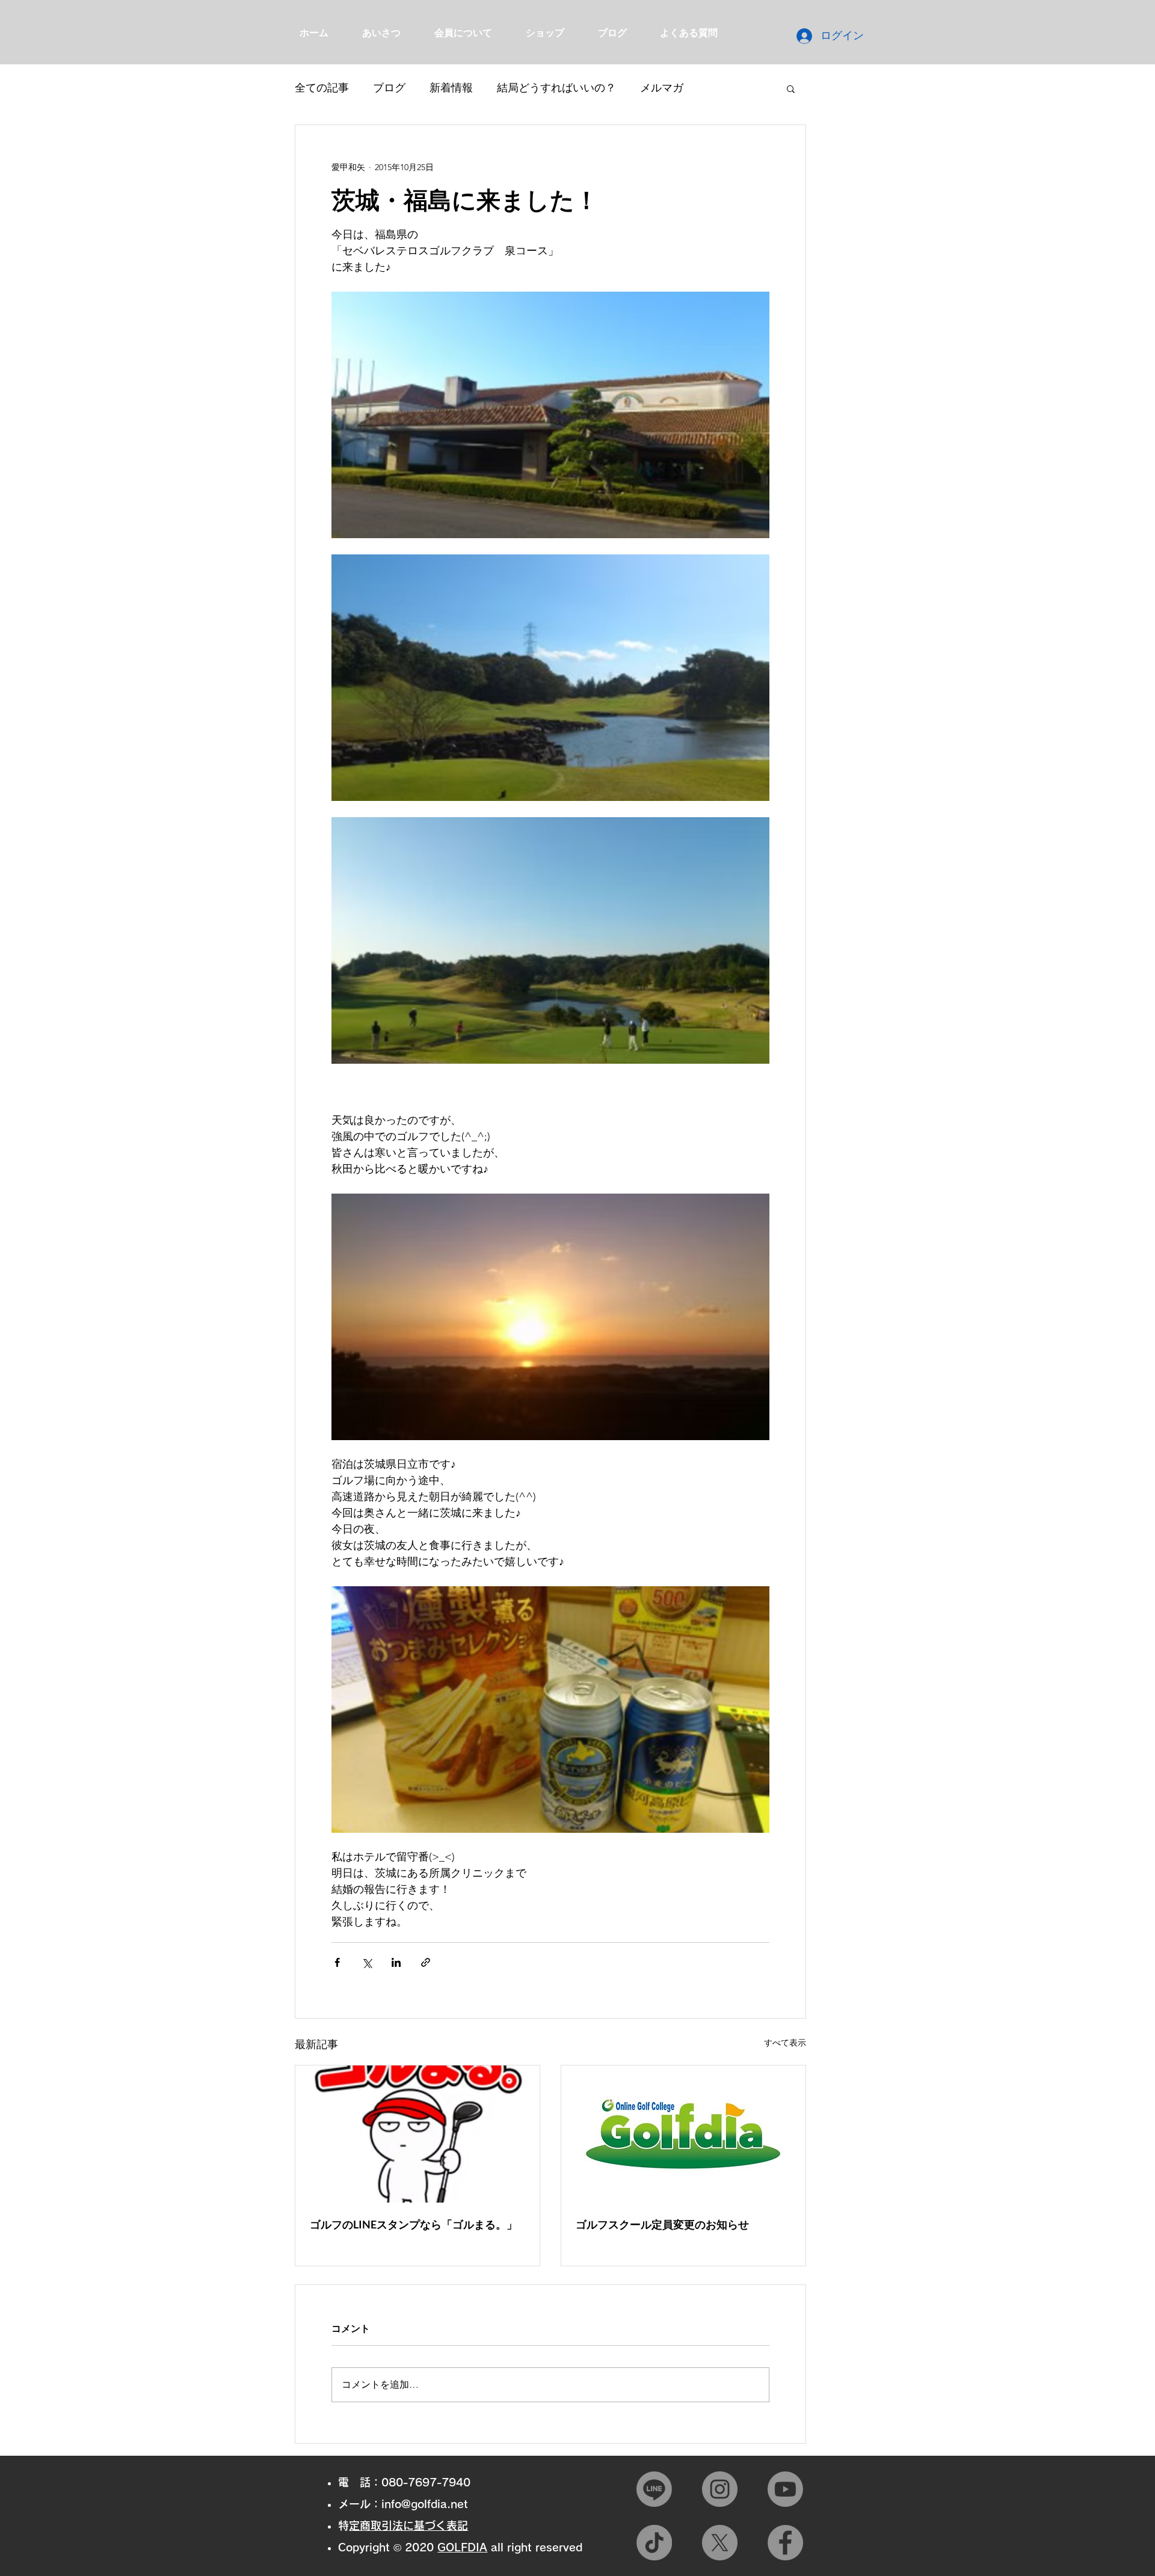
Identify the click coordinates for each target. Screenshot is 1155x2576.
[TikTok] (654, 2543)
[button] (791, 88)
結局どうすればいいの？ (556, 88)
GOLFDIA (462, 2547)
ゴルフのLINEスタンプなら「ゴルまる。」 (414, 2224)
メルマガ (662, 88)
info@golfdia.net (425, 2504)
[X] (720, 2543)
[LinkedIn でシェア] (396, 1962)
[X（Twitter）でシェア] (367, 1962)
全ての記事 (322, 88)
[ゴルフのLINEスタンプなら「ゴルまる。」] (417, 2134)
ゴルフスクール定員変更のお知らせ (662, 2224)
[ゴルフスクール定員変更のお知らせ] (683, 2134)
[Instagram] (720, 2489)
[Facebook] (785, 2543)
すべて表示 (785, 2043)
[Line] (654, 2489)
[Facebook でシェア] (337, 1962)
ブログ (389, 88)
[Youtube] (785, 2489)
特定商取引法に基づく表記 (408, 2525)
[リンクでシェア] (426, 1962)
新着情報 (451, 88)
